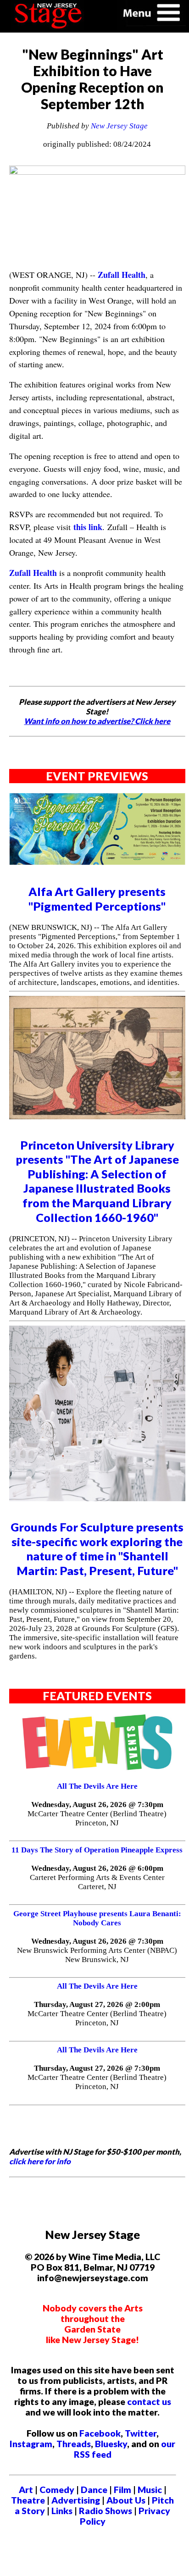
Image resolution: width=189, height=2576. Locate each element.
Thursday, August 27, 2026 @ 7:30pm (97, 2068)
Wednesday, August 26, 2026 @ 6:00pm (97, 1868)
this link (88, 527)
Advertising (76, 2500)
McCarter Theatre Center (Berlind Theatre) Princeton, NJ (97, 1818)
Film (122, 2490)
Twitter (141, 2433)
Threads (74, 2444)
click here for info (40, 2161)
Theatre (28, 2500)
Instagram (31, 2444)
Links (62, 2511)
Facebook (100, 2433)
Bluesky (111, 2444)
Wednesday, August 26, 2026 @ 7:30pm (97, 1805)
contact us (149, 2402)
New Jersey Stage (119, 126)
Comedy (57, 2490)
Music (150, 2490)
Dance (94, 2490)
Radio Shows (106, 2511)
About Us (126, 2500)
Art (26, 2490)
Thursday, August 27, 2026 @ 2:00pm (97, 2004)
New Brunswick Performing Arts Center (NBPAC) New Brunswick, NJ (97, 1955)
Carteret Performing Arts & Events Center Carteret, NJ (97, 1882)
